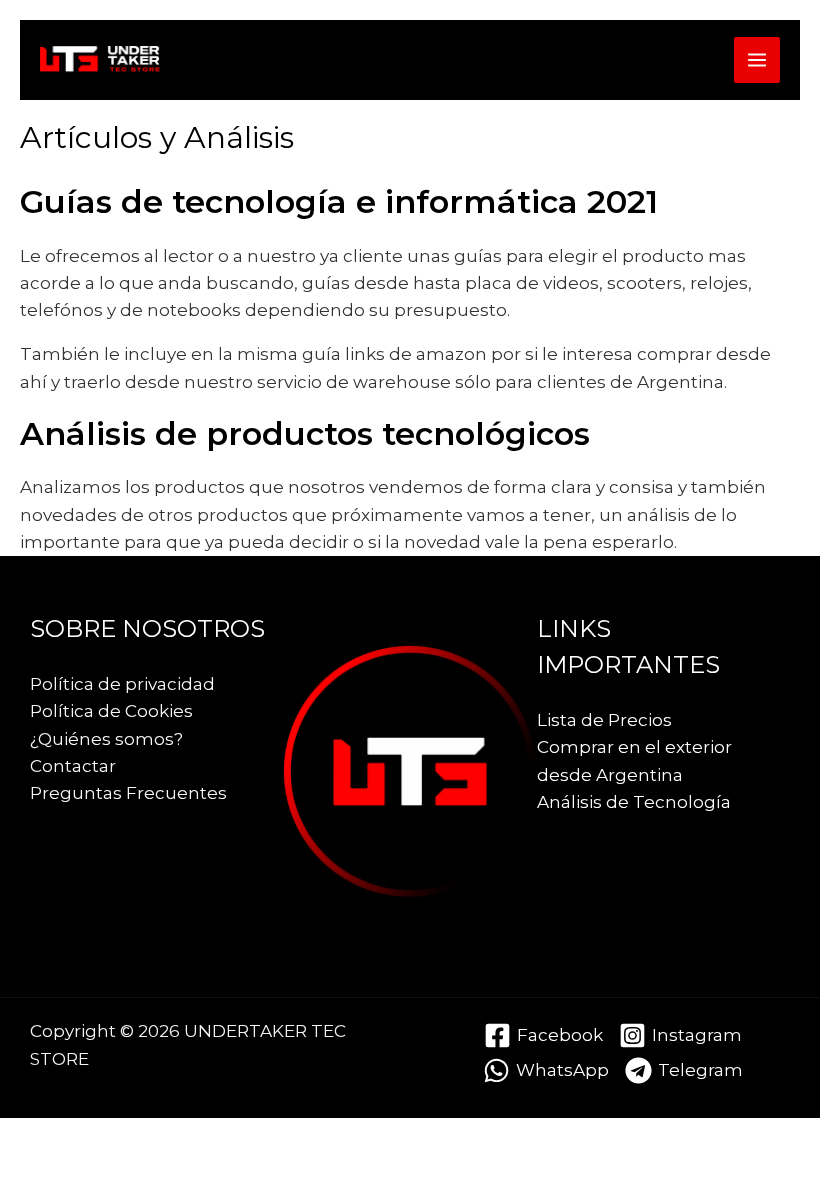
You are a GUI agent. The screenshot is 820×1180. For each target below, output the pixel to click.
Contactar (73, 766)
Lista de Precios (604, 720)
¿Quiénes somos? (106, 739)
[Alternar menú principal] (757, 60)
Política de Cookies (111, 711)
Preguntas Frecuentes (128, 793)
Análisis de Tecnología (634, 802)
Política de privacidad (122, 684)
